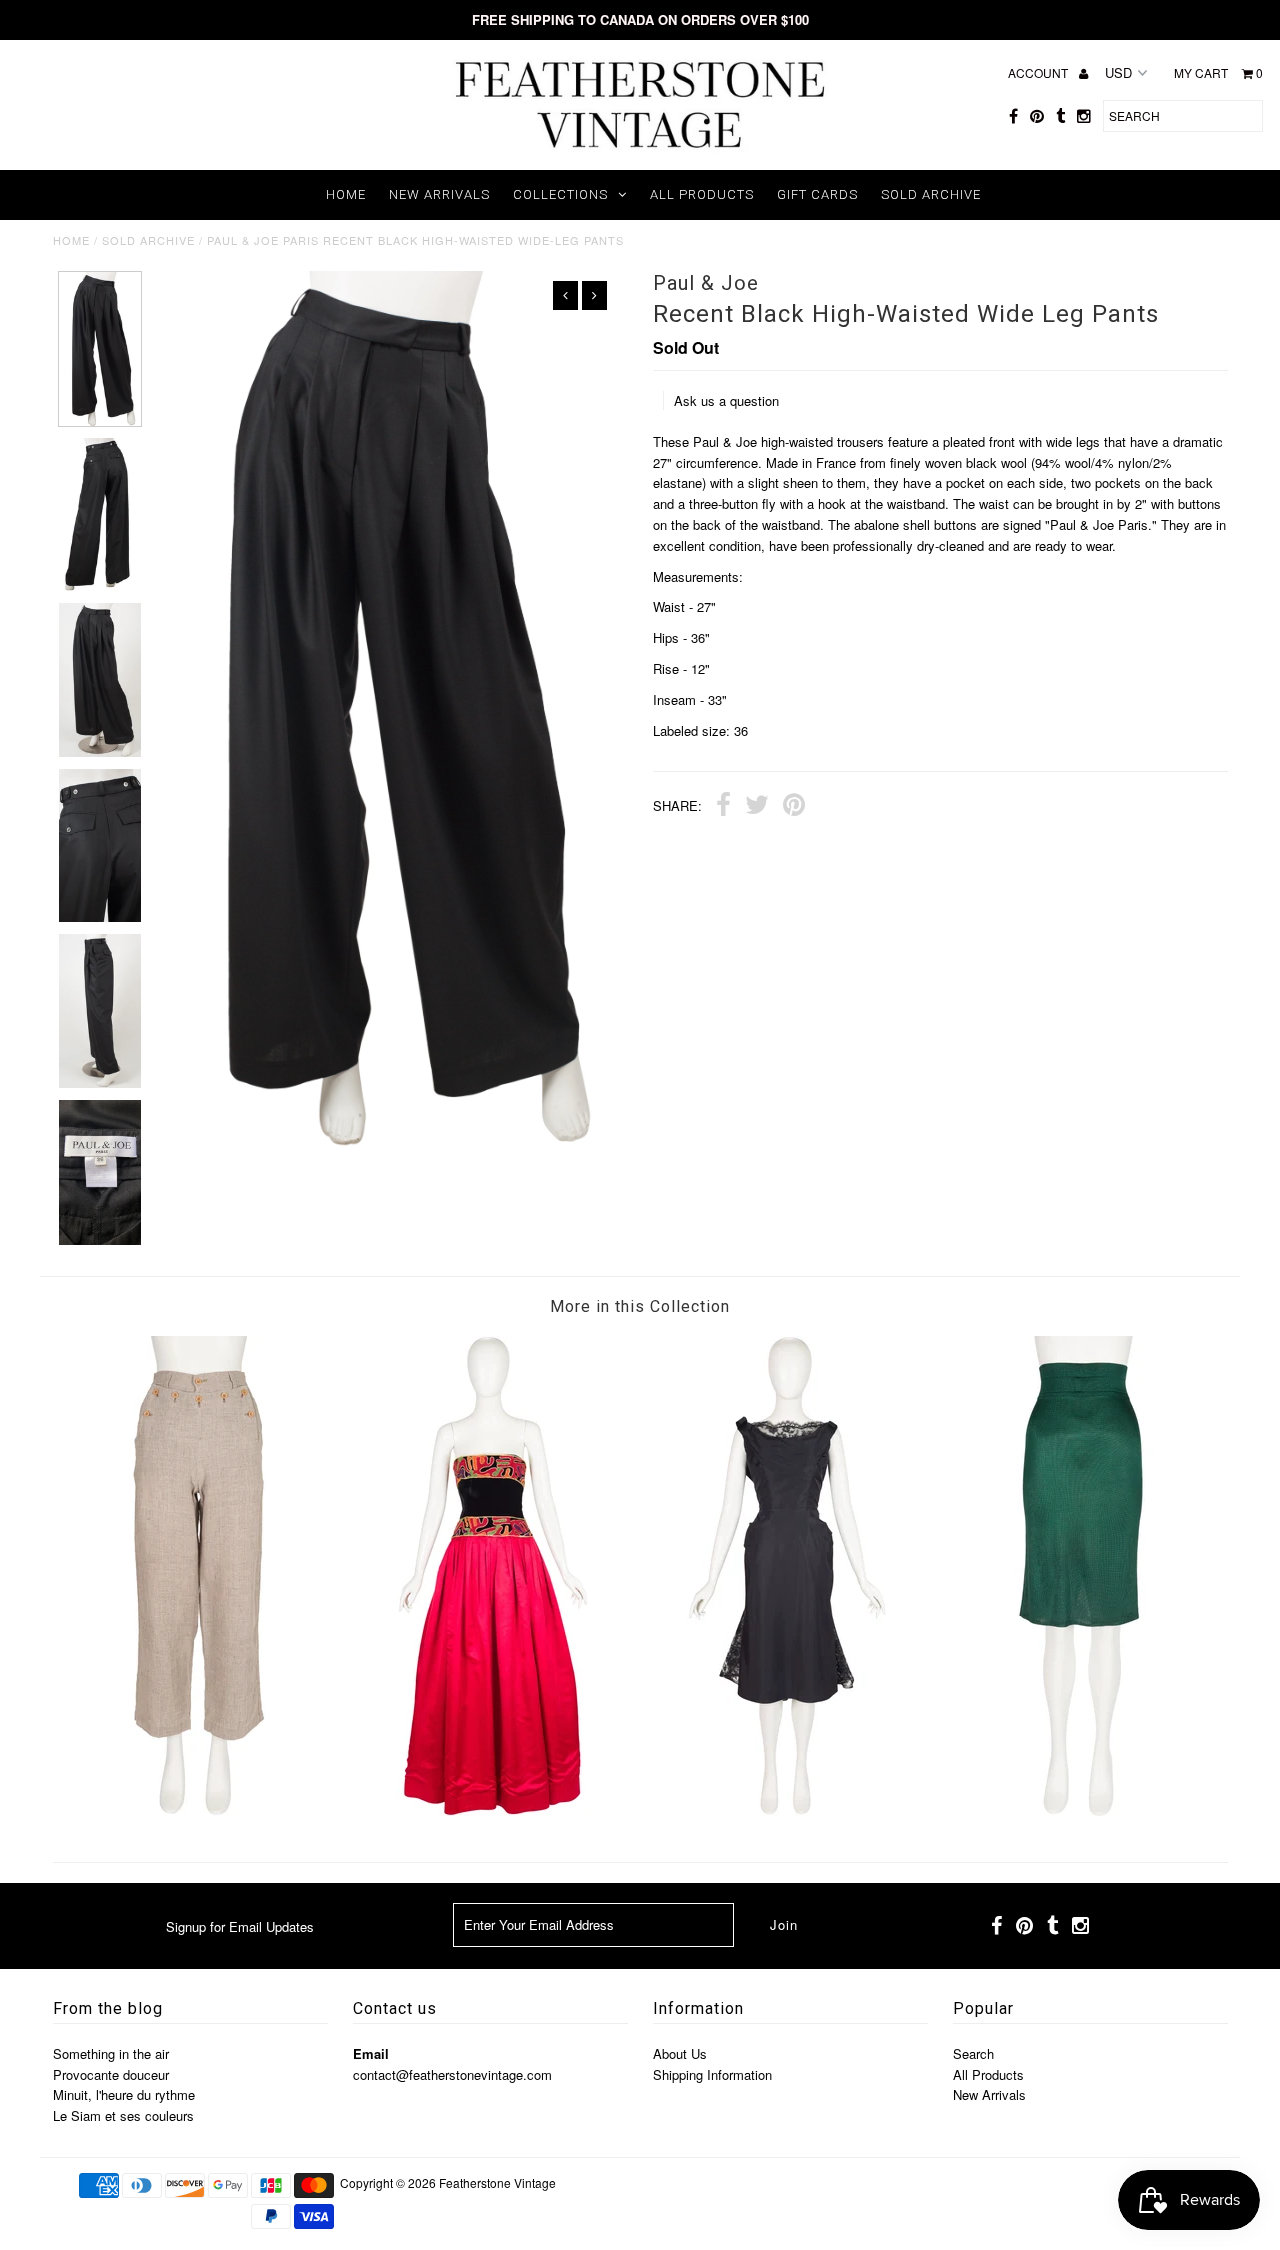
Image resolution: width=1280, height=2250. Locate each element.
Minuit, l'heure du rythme (124, 2094)
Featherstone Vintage (497, 2182)
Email (371, 2053)
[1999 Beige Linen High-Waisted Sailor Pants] (199, 1810)
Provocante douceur (111, 2074)
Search (973, 2053)
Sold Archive (931, 194)
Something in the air (111, 2053)
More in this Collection (640, 1306)
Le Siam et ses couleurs (123, 2115)
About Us (680, 2053)
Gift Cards (817, 194)
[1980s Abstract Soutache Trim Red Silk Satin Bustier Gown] (493, 1810)
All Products (702, 194)
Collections (560, 194)
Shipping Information (712, 2074)
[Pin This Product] (794, 807)
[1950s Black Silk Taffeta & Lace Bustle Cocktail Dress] (787, 1810)
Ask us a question (726, 400)
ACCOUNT (1039, 72)
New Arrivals (439, 194)
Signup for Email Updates (240, 1926)
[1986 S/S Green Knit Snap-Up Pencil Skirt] (1081, 1810)
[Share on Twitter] (757, 807)
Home (346, 194)
